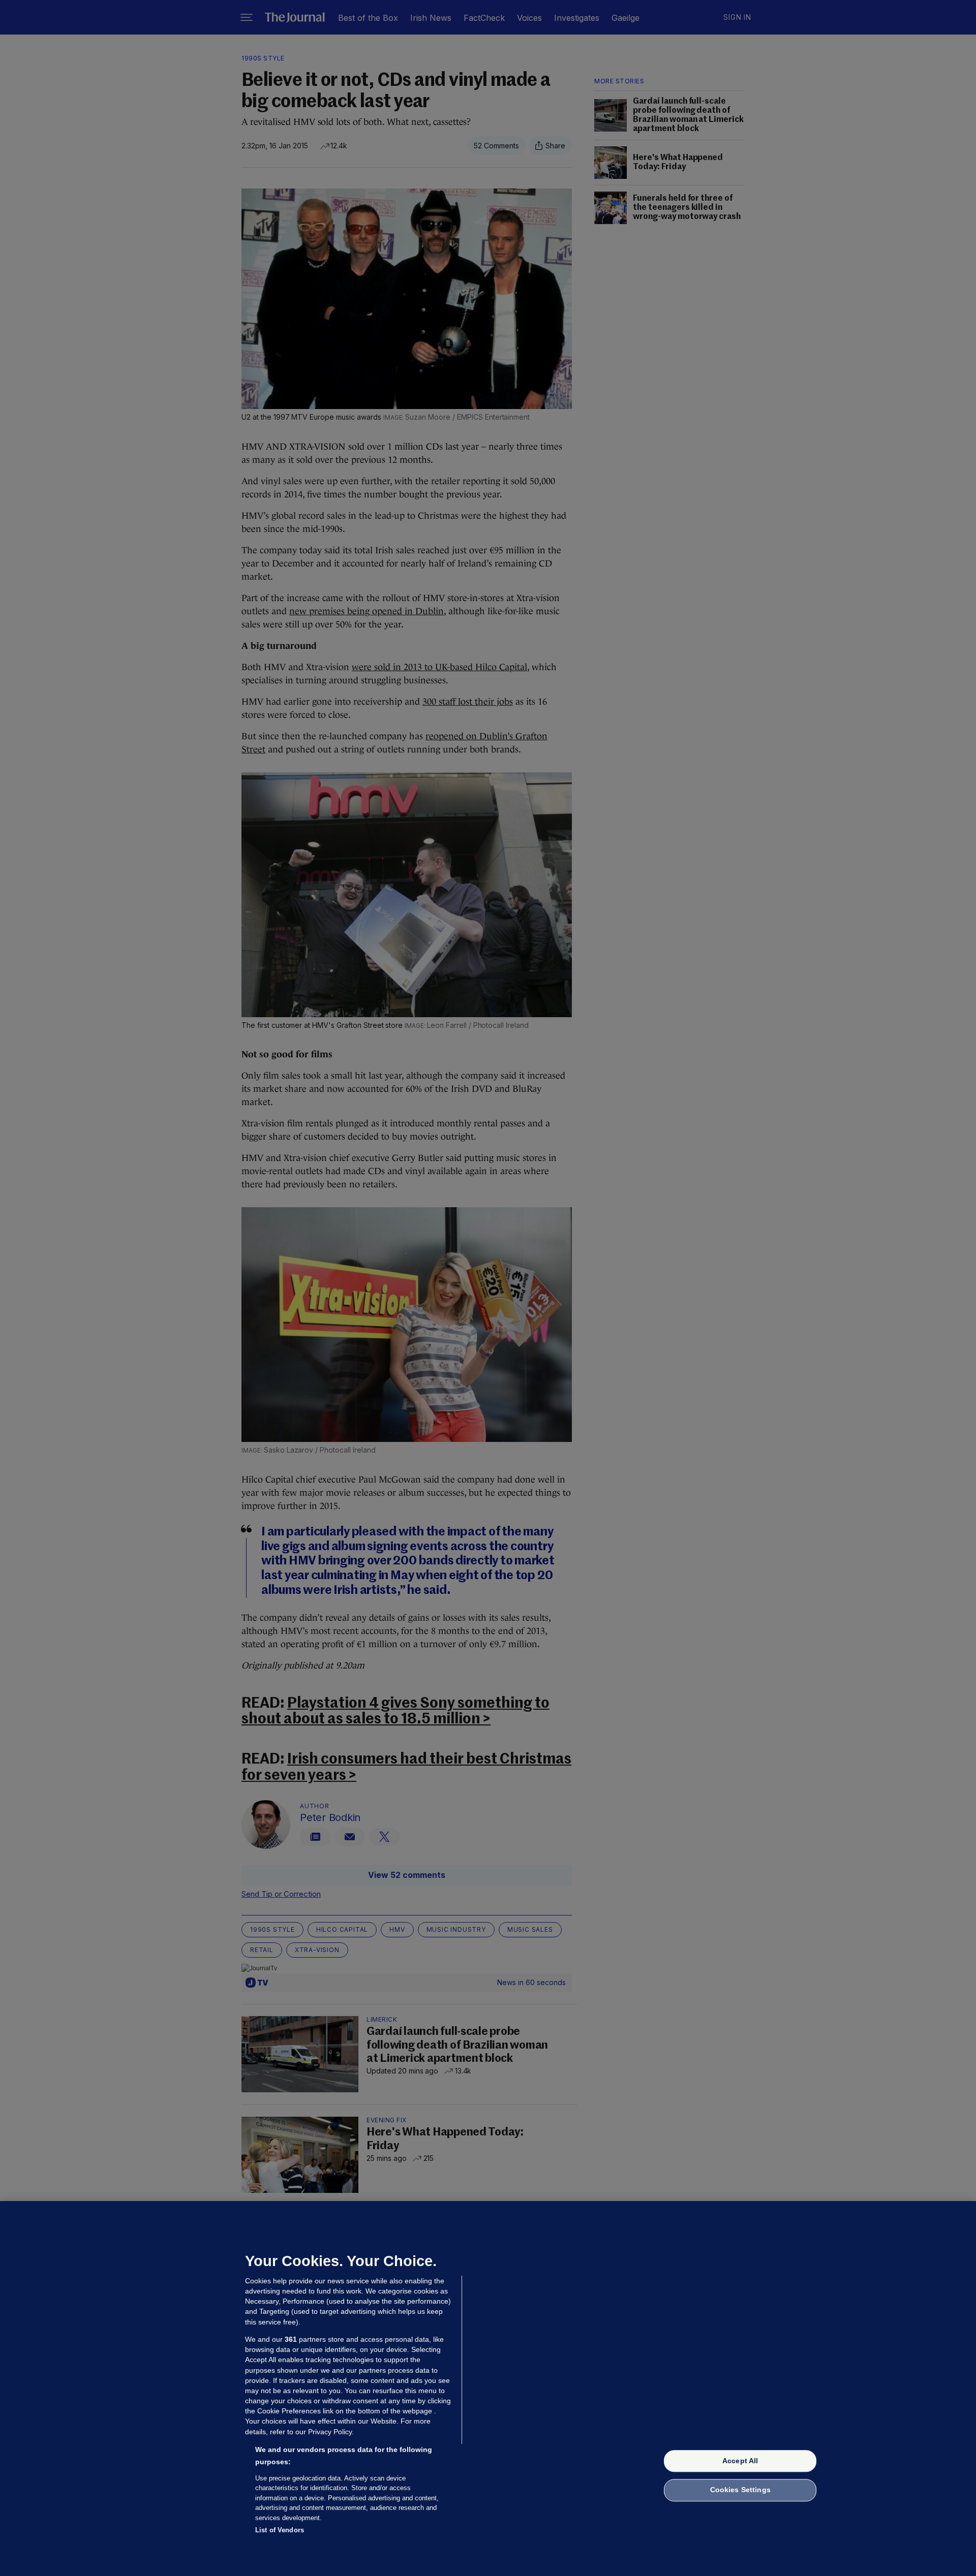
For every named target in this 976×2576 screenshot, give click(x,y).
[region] (488, 2389)
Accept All (740, 2461)
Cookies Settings (740, 2490)
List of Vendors (280, 2530)
